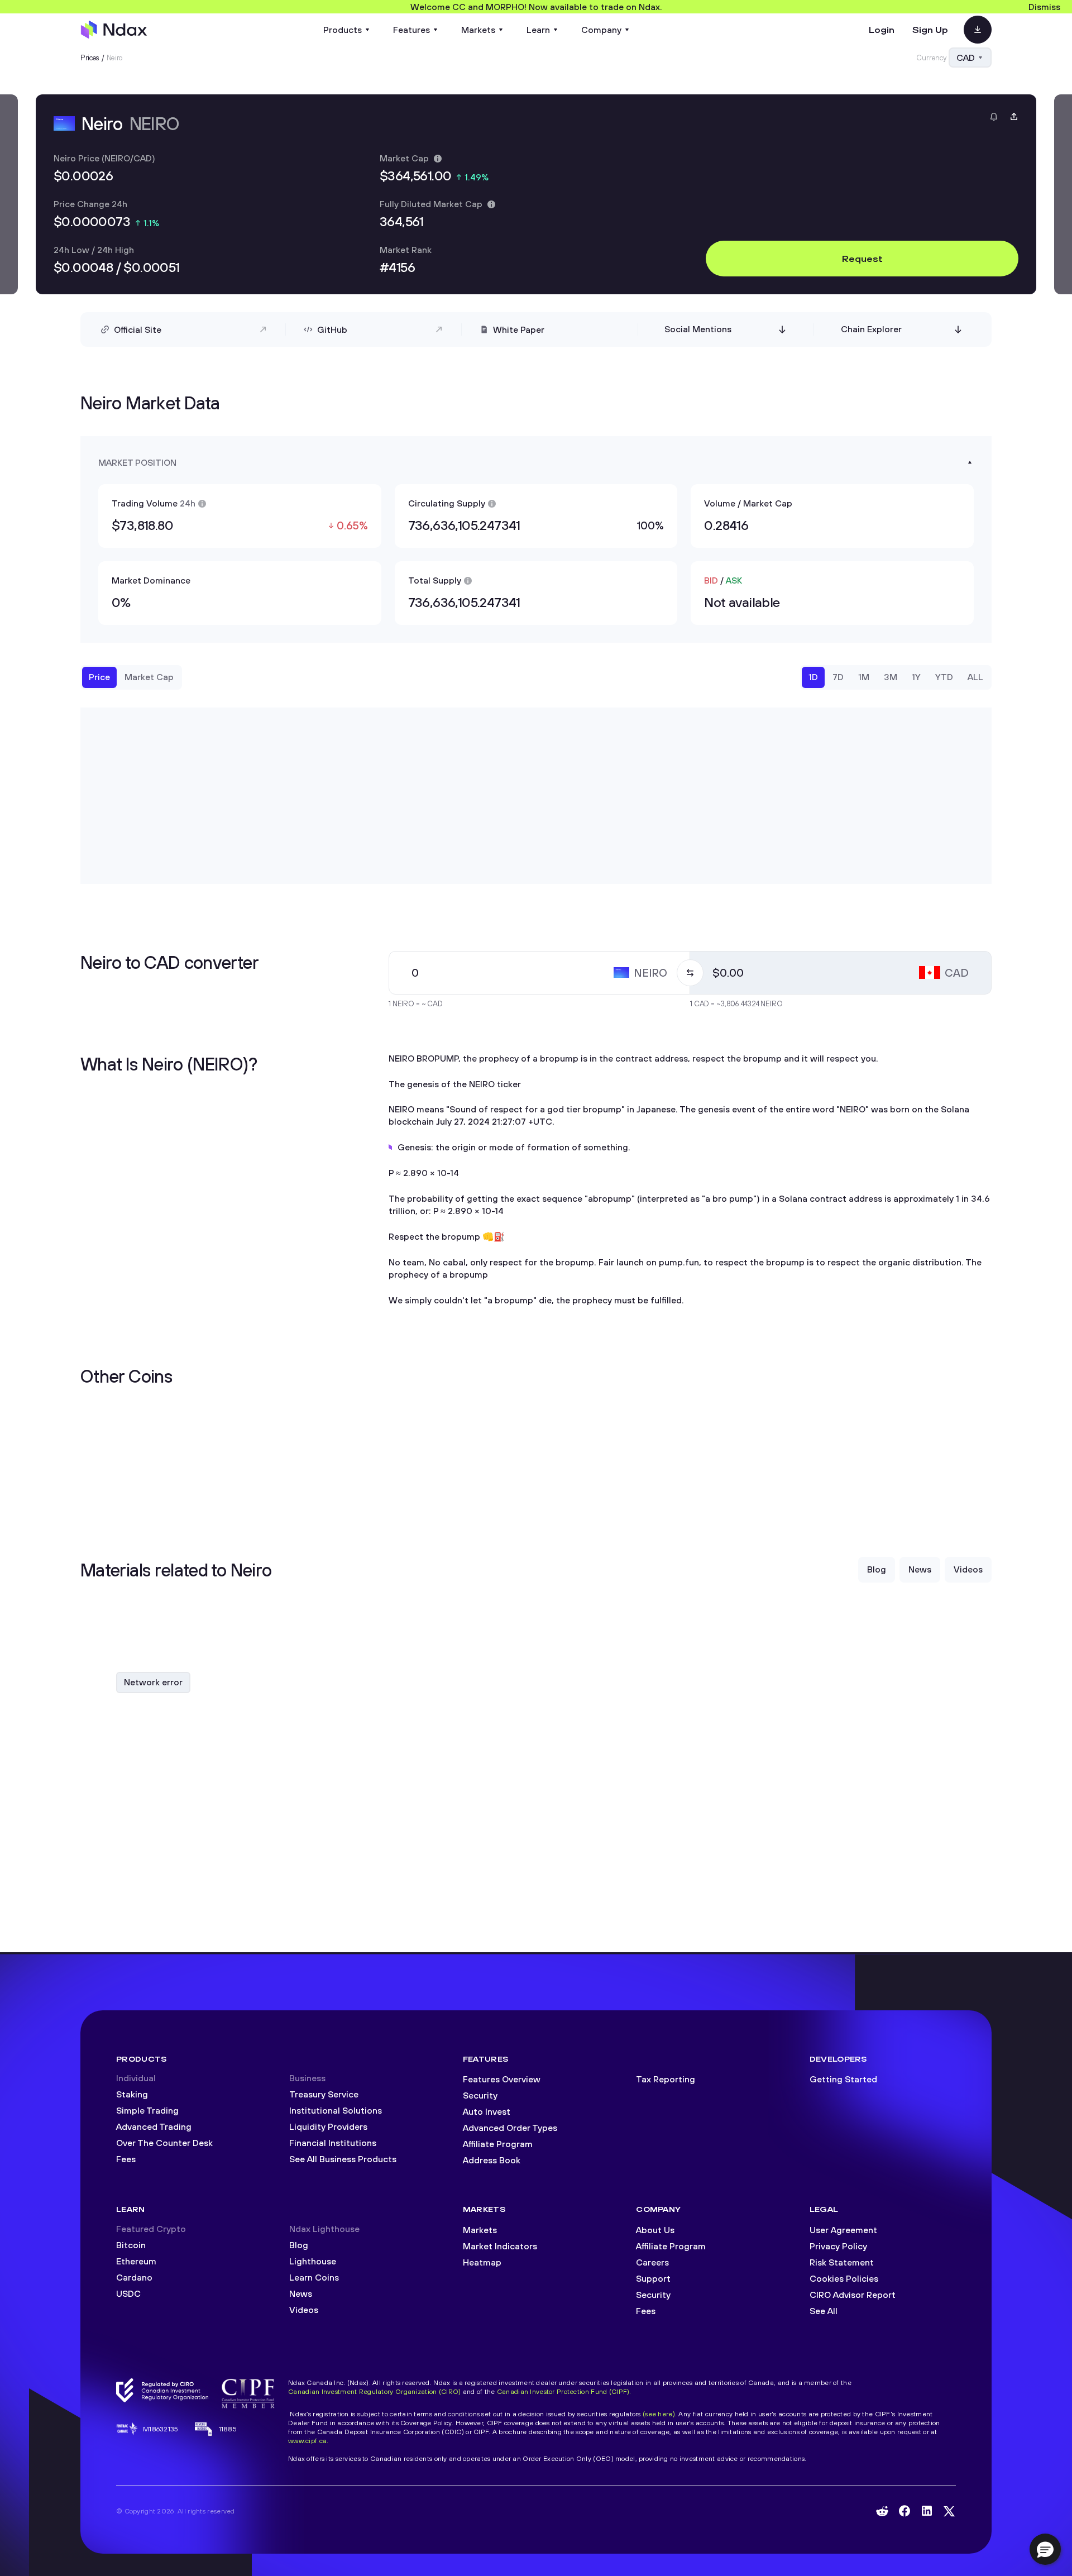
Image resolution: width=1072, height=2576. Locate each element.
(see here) (659, 2414)
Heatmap (482, 2262)
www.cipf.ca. (308, 2441)
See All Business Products (343, 2159)
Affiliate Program (498, 2144)
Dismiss (1044, 7)
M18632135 (161, 2429)
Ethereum (136, 2261)
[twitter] (949, 2511)
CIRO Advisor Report (853, 2295)
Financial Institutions (333, 2143)
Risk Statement (842, 2262)
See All (824, 2311)
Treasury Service (324, 2094)
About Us (655, 2230)
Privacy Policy (838, 2246)
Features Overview (502, 2079)
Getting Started (843, 2079)
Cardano (134, 2277)
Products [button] (343, 30)
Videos (304, 2310)
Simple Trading (147, 2110)
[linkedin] (927, 2511)
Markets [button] (478, 30)
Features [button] (411, 30)
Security (480, 2095)
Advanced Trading (154, 2126)
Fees (126, 2159)
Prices (90, 58)
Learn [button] (538, 30)
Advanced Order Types (510, 2128)
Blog (299, 2245)
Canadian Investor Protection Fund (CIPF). (564, 2391)
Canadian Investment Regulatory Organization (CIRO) (374, 2391)
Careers (652, 2262)
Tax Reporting (666, 2079)
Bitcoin (131, 2245)
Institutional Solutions (336, 2110)
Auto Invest (487, 2111)
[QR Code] (978, 30)
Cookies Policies (844, 2278)
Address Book (492, 2160)
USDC (128, 2293)
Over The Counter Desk (164, 2143)
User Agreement (843, 2230)
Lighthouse (313, 2261)
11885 (228, 2429)
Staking (132, 2094)
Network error (153, 1682)
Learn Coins (314, 2277)
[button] (1045, 2549)
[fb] (904, 2511)
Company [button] (601, 30)
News (301, 2293)
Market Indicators (500, 2246)
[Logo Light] (114, 30)
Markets (480, 2230)
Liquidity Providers (328, 2126)
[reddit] (882, 2511)
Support (653, 2278)
